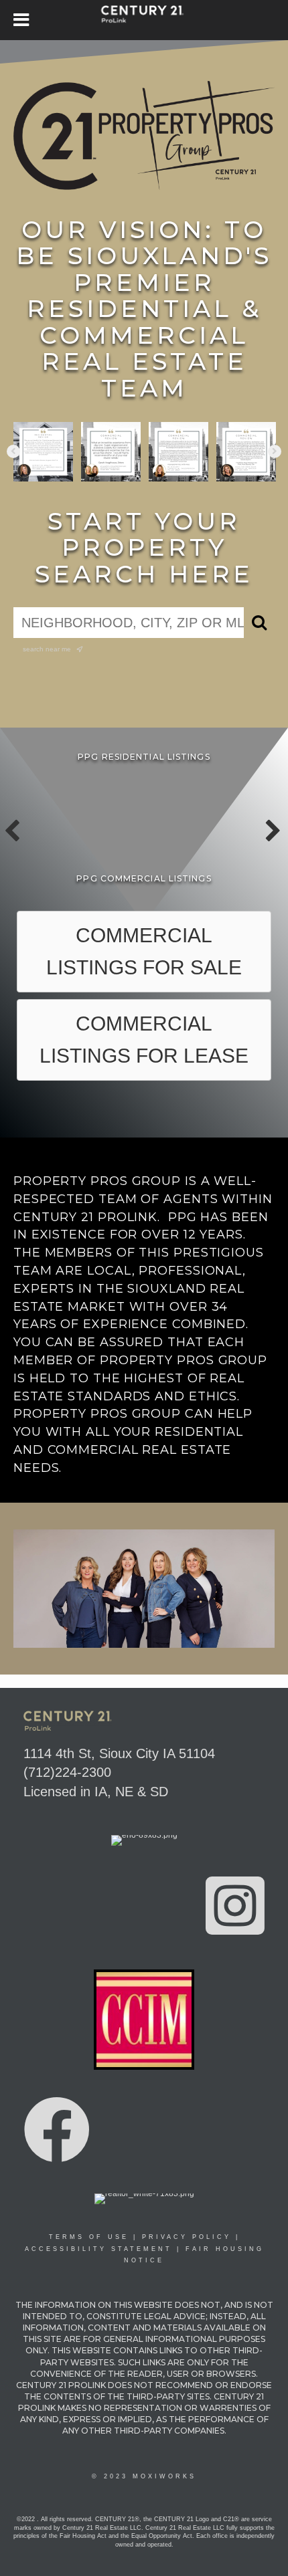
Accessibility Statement (98, 2249)
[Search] (259, 623)
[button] (13, 451)
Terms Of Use (89, 2237)
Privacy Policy (187, 2237)
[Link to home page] (144, 20)
